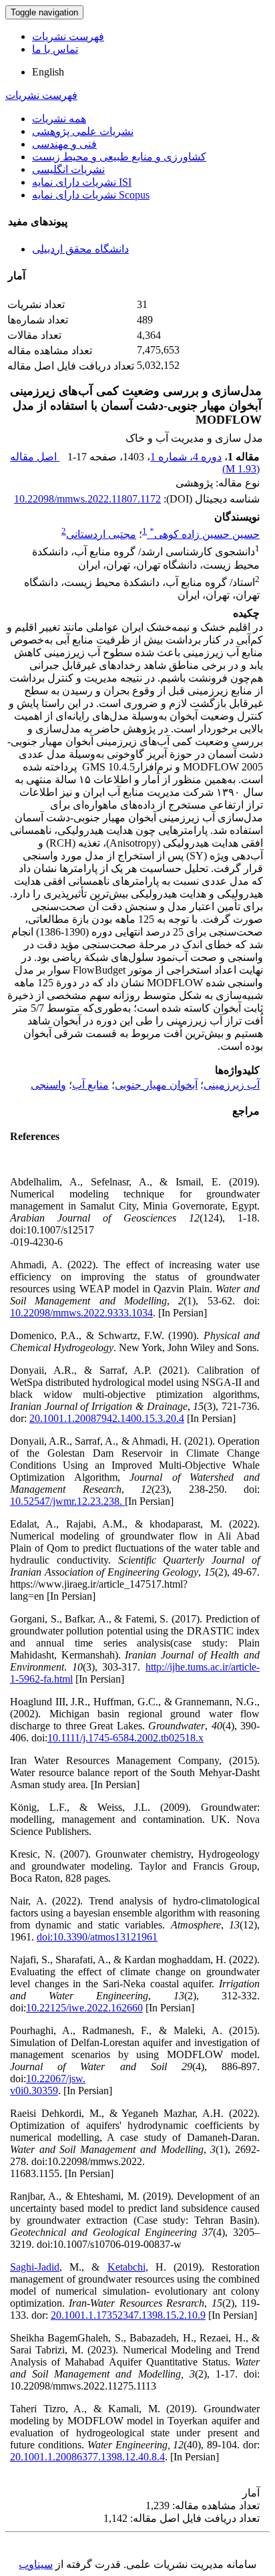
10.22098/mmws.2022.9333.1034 (81, 1313)
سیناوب (36, 2564)
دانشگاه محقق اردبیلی (80, 249)
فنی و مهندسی (64, 144)
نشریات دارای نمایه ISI (82, 182)
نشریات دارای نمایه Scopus (91, 195)
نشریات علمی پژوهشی (83, 131)
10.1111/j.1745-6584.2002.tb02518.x (125, 1738)
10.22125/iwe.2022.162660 (84, 2008)
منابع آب (90, 1085)
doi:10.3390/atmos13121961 (97, 1937)
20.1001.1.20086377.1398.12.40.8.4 (87, 2457)
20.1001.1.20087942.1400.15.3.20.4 (107, 1418)
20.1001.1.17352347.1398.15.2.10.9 (128, 2315)
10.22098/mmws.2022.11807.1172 (87, 499)
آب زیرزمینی (232, 1085)
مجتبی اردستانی (101, 534)
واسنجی (48, 1085)
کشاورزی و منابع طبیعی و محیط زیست (119, 157)
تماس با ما (55, 49)
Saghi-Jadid (35, 2267)
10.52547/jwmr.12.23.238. (67, 1501)
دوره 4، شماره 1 (186, 457)
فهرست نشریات (68, 36)
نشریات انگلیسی (68, 169)
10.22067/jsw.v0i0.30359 (48, 2085)
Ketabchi (126, 2267)
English (48, 72)
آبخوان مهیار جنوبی (156, 1085)
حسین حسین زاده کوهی (205, 534)
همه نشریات (59, 119)
